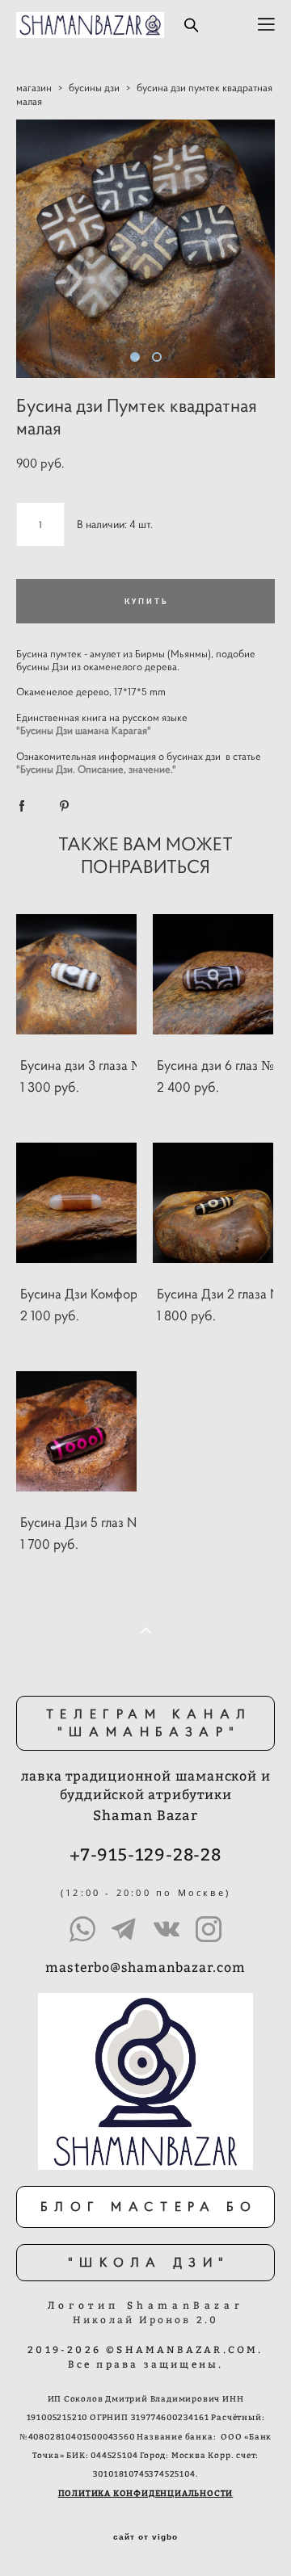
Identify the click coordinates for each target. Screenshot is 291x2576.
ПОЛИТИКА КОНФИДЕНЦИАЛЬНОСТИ (146, 2493)
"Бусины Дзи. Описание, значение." (96, 770)
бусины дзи (94, 88)
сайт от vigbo (145, 2537)
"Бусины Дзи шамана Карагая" (84, 731)
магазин (34, 88)
